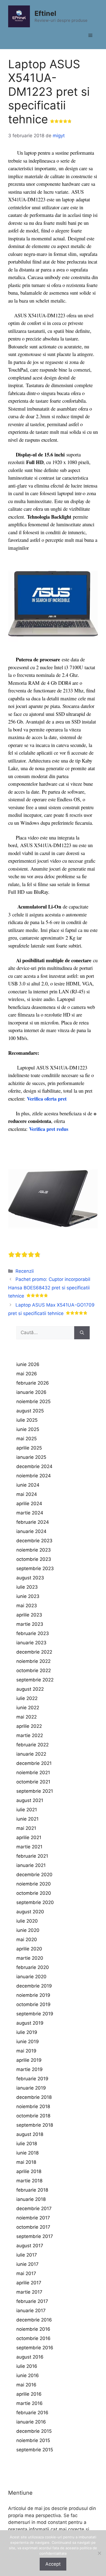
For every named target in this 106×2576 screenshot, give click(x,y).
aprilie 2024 (29, 1504)
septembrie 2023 (35, 1568)
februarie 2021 (32, 1856)
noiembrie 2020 (34, 1884)
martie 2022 (30, 1735)
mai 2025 (26, 1439)
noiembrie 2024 (34, 1476)
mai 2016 (26, 2385)
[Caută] (82, 1333)
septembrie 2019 (35, 2014)
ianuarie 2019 (31, 2088)
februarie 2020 (33, 1967)
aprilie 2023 (29, 1615)
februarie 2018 (32, 2190)
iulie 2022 (27, 1698)
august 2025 (30, 1411)
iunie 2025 (28, 1429)
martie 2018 (29, 2181)
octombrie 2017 (33, 2227)
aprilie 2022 (29, 1726)
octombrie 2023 (34, 1559)
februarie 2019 (32, 2079)
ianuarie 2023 (31, 1643)
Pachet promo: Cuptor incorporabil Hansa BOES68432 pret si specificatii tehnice (49, 1288)
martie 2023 (30, 1624)
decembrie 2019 (34, 1986)
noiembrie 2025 (33, 1401)
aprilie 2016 (29, 2394)
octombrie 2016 (33, 2338)
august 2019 (30, 2023)
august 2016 (30, 2357)
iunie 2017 (27, 2264)
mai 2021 (26, 1828)
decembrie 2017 (34, 2209)
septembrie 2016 (35, 2348)
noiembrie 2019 (33, 1995)
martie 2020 (30, 1958)
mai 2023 (27, 1606)
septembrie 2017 (35, 2236)
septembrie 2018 (35, 2125)
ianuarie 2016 (31, 2422)
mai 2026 (27, 1374)
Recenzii (25, 1271)
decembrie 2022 (34, 1652)
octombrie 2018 (33, 2116)
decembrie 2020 (34, 1875)
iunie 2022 (28, 1708)
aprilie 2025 (29, 1448)
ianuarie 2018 (31, 2199)
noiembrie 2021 (33, 1773)
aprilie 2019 (29, 2060)
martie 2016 (29, 2403)
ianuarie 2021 (31, 1865)
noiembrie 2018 (33, 2106)
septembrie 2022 (35, 1680)
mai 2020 (27, 1940)
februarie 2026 (33, 1383)
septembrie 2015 (35, 2450)
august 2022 (30, 1689)
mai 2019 (26, 2051)
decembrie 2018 (34, 2097)
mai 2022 (26, 1717)
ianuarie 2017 (31, 2311)
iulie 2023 (27, 1587)
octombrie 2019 (33, 2004)
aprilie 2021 (29, 1837)
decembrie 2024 (34, 1466)
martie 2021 (29, 1847)
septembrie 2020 (35, 1902)
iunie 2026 (28, 1364)
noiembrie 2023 (34, 1550)
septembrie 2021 (35, 1791)
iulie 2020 (27, 1921)
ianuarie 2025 (31, 1457)
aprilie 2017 (29, 2283)
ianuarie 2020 (31, 1977)
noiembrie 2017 (33, 2218)
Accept (53, 2564)
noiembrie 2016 (33, 2329)
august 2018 (30, 2134)
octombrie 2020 (34, 1893)
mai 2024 (27, 1494)
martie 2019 (29, 2069)
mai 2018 (26, 2162)
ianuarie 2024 (31, 1531)
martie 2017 (29, 2292)
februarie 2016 (32, 2413)
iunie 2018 (27, 2153)
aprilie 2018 (29, 2171)
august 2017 (30, 2246)
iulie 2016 (27, 2366)
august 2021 (30, 1800)
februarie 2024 (33, 1522)
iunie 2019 (28, 2042)
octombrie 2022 (34, 1670)
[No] (99, 2553)
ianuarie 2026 (31, 1392)
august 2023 (30, 1578)
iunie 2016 (28, 2375)
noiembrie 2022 (33, 1661)
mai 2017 (26, 2273)
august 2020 (30, 1912)
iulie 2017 (27, 2255)
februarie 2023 (33, 1633)
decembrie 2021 (34, 1763)
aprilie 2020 (29, 1949)
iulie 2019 (27, 2032)
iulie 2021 (27, 1810)
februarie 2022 (32, 1745)
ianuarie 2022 (31, 1754)
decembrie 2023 (34, 1541)
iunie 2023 (28, 1596)
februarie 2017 (32, 2301)
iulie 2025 (27, 1420)
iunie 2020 (28, 1930)
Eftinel (45, 13)
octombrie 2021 (33, 1782)
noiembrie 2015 (33, 2440)
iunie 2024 (28, 1485)
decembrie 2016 (34, 2320)
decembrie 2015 (34, 2431)
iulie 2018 (27, 2144)
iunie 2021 (27, 1819)
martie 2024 (30, 1513)
